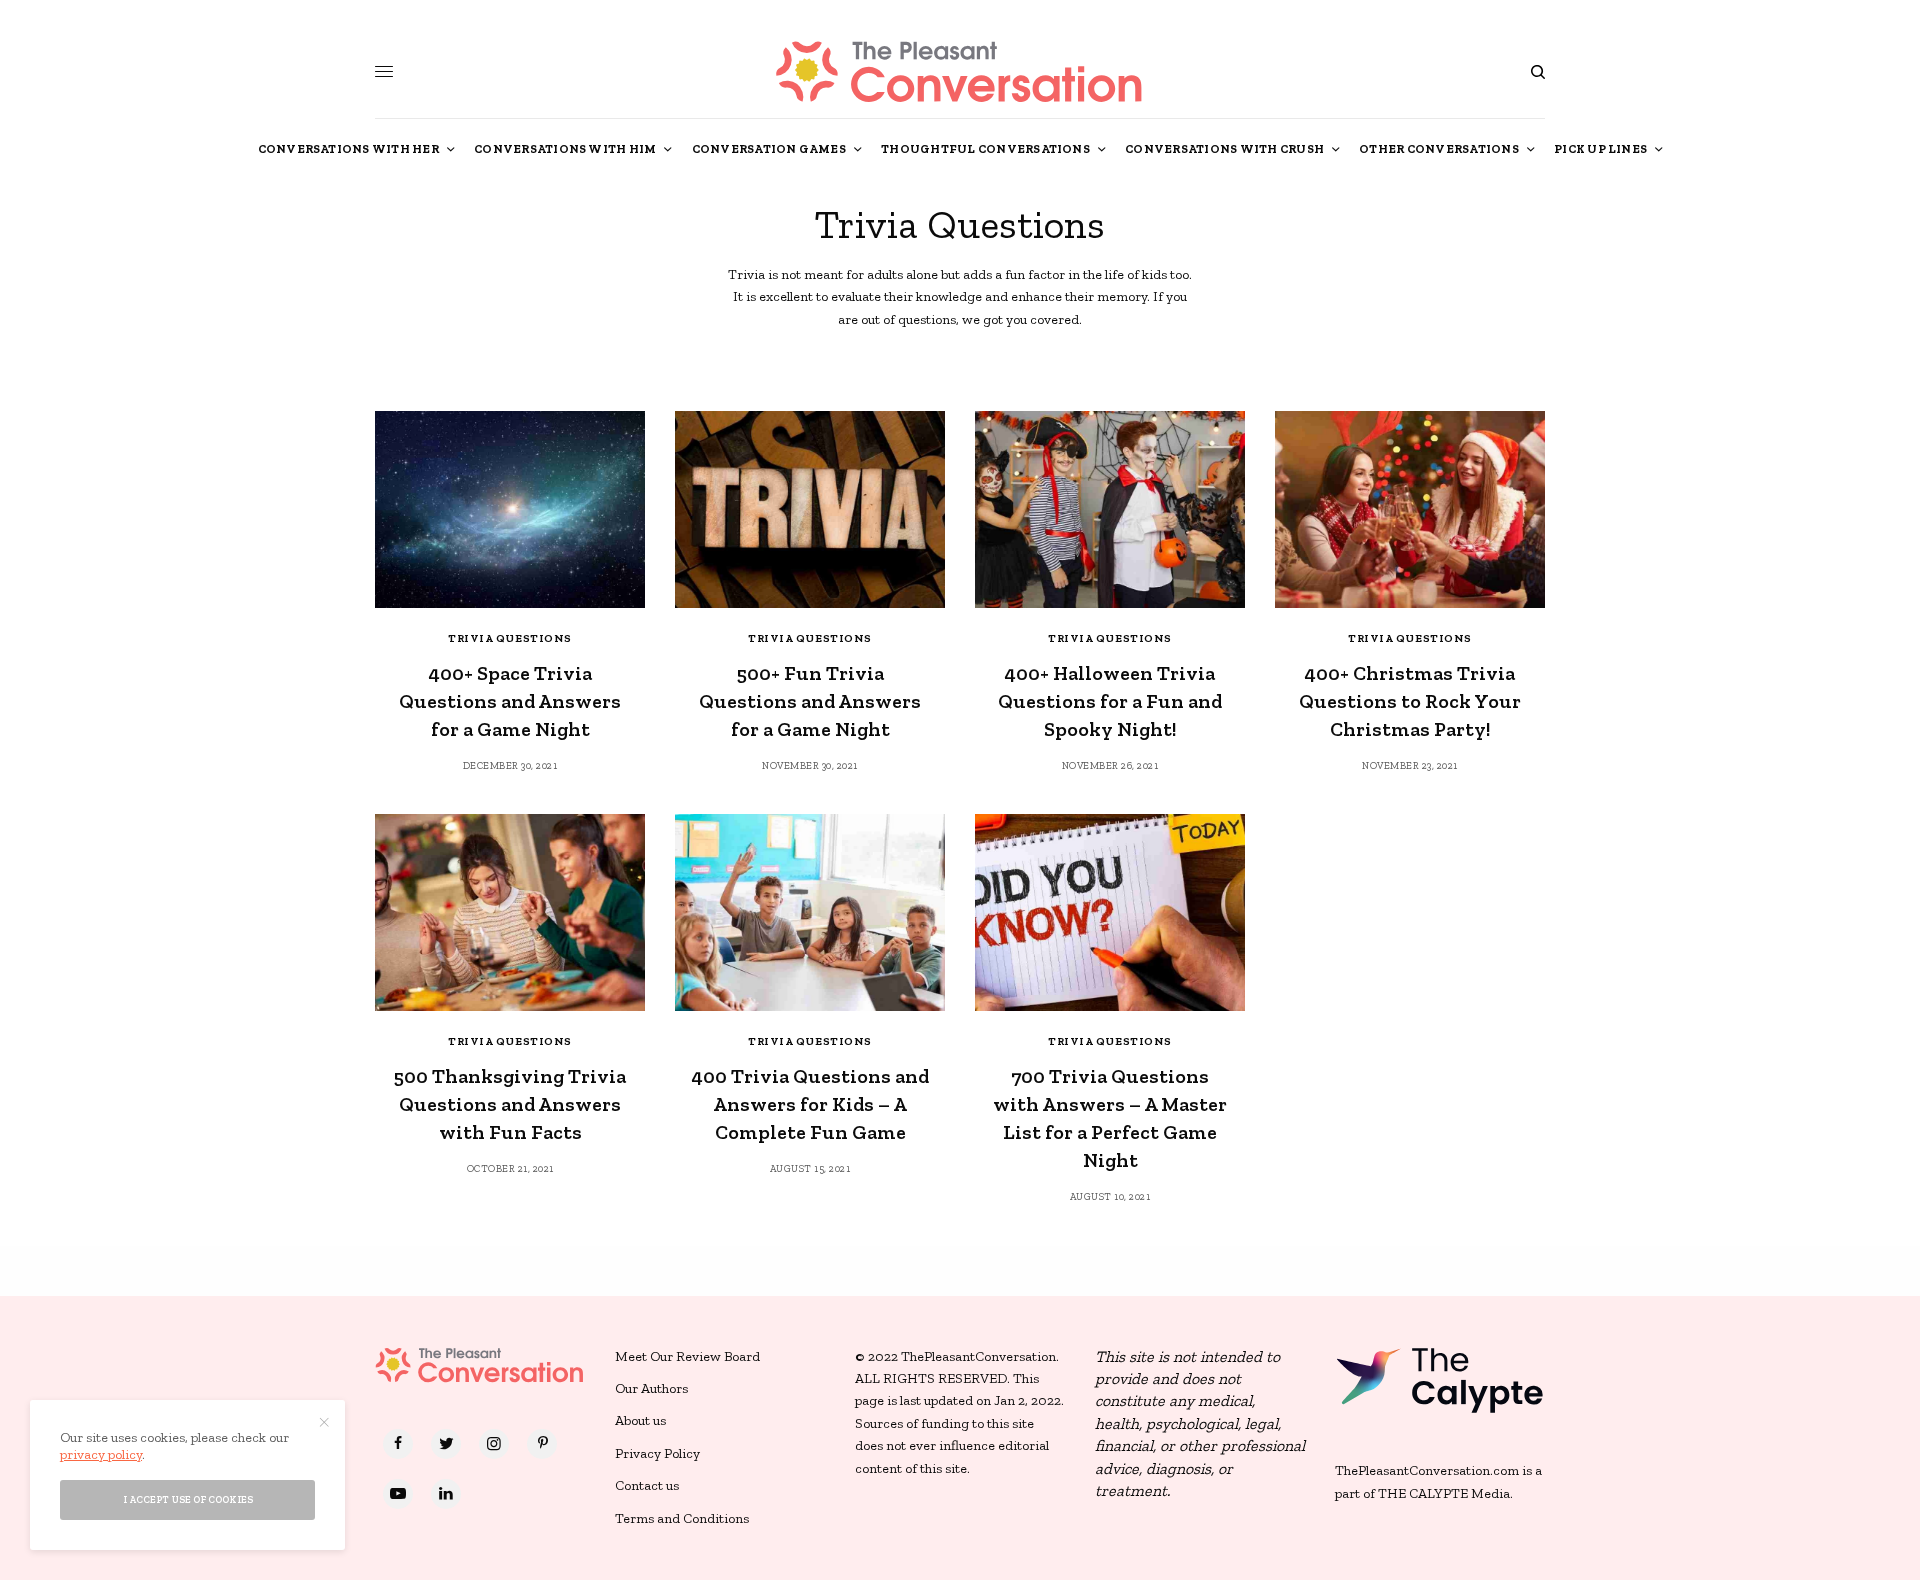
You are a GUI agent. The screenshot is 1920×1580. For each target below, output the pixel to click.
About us (640, 1420)
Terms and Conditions (682, 1518)
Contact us (647, 1485)
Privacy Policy (657, 1453)
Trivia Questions (510, 638)
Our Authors (651, 1388)
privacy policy (101, 1454)
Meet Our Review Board (687, 1356)
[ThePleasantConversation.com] (960, 71)
